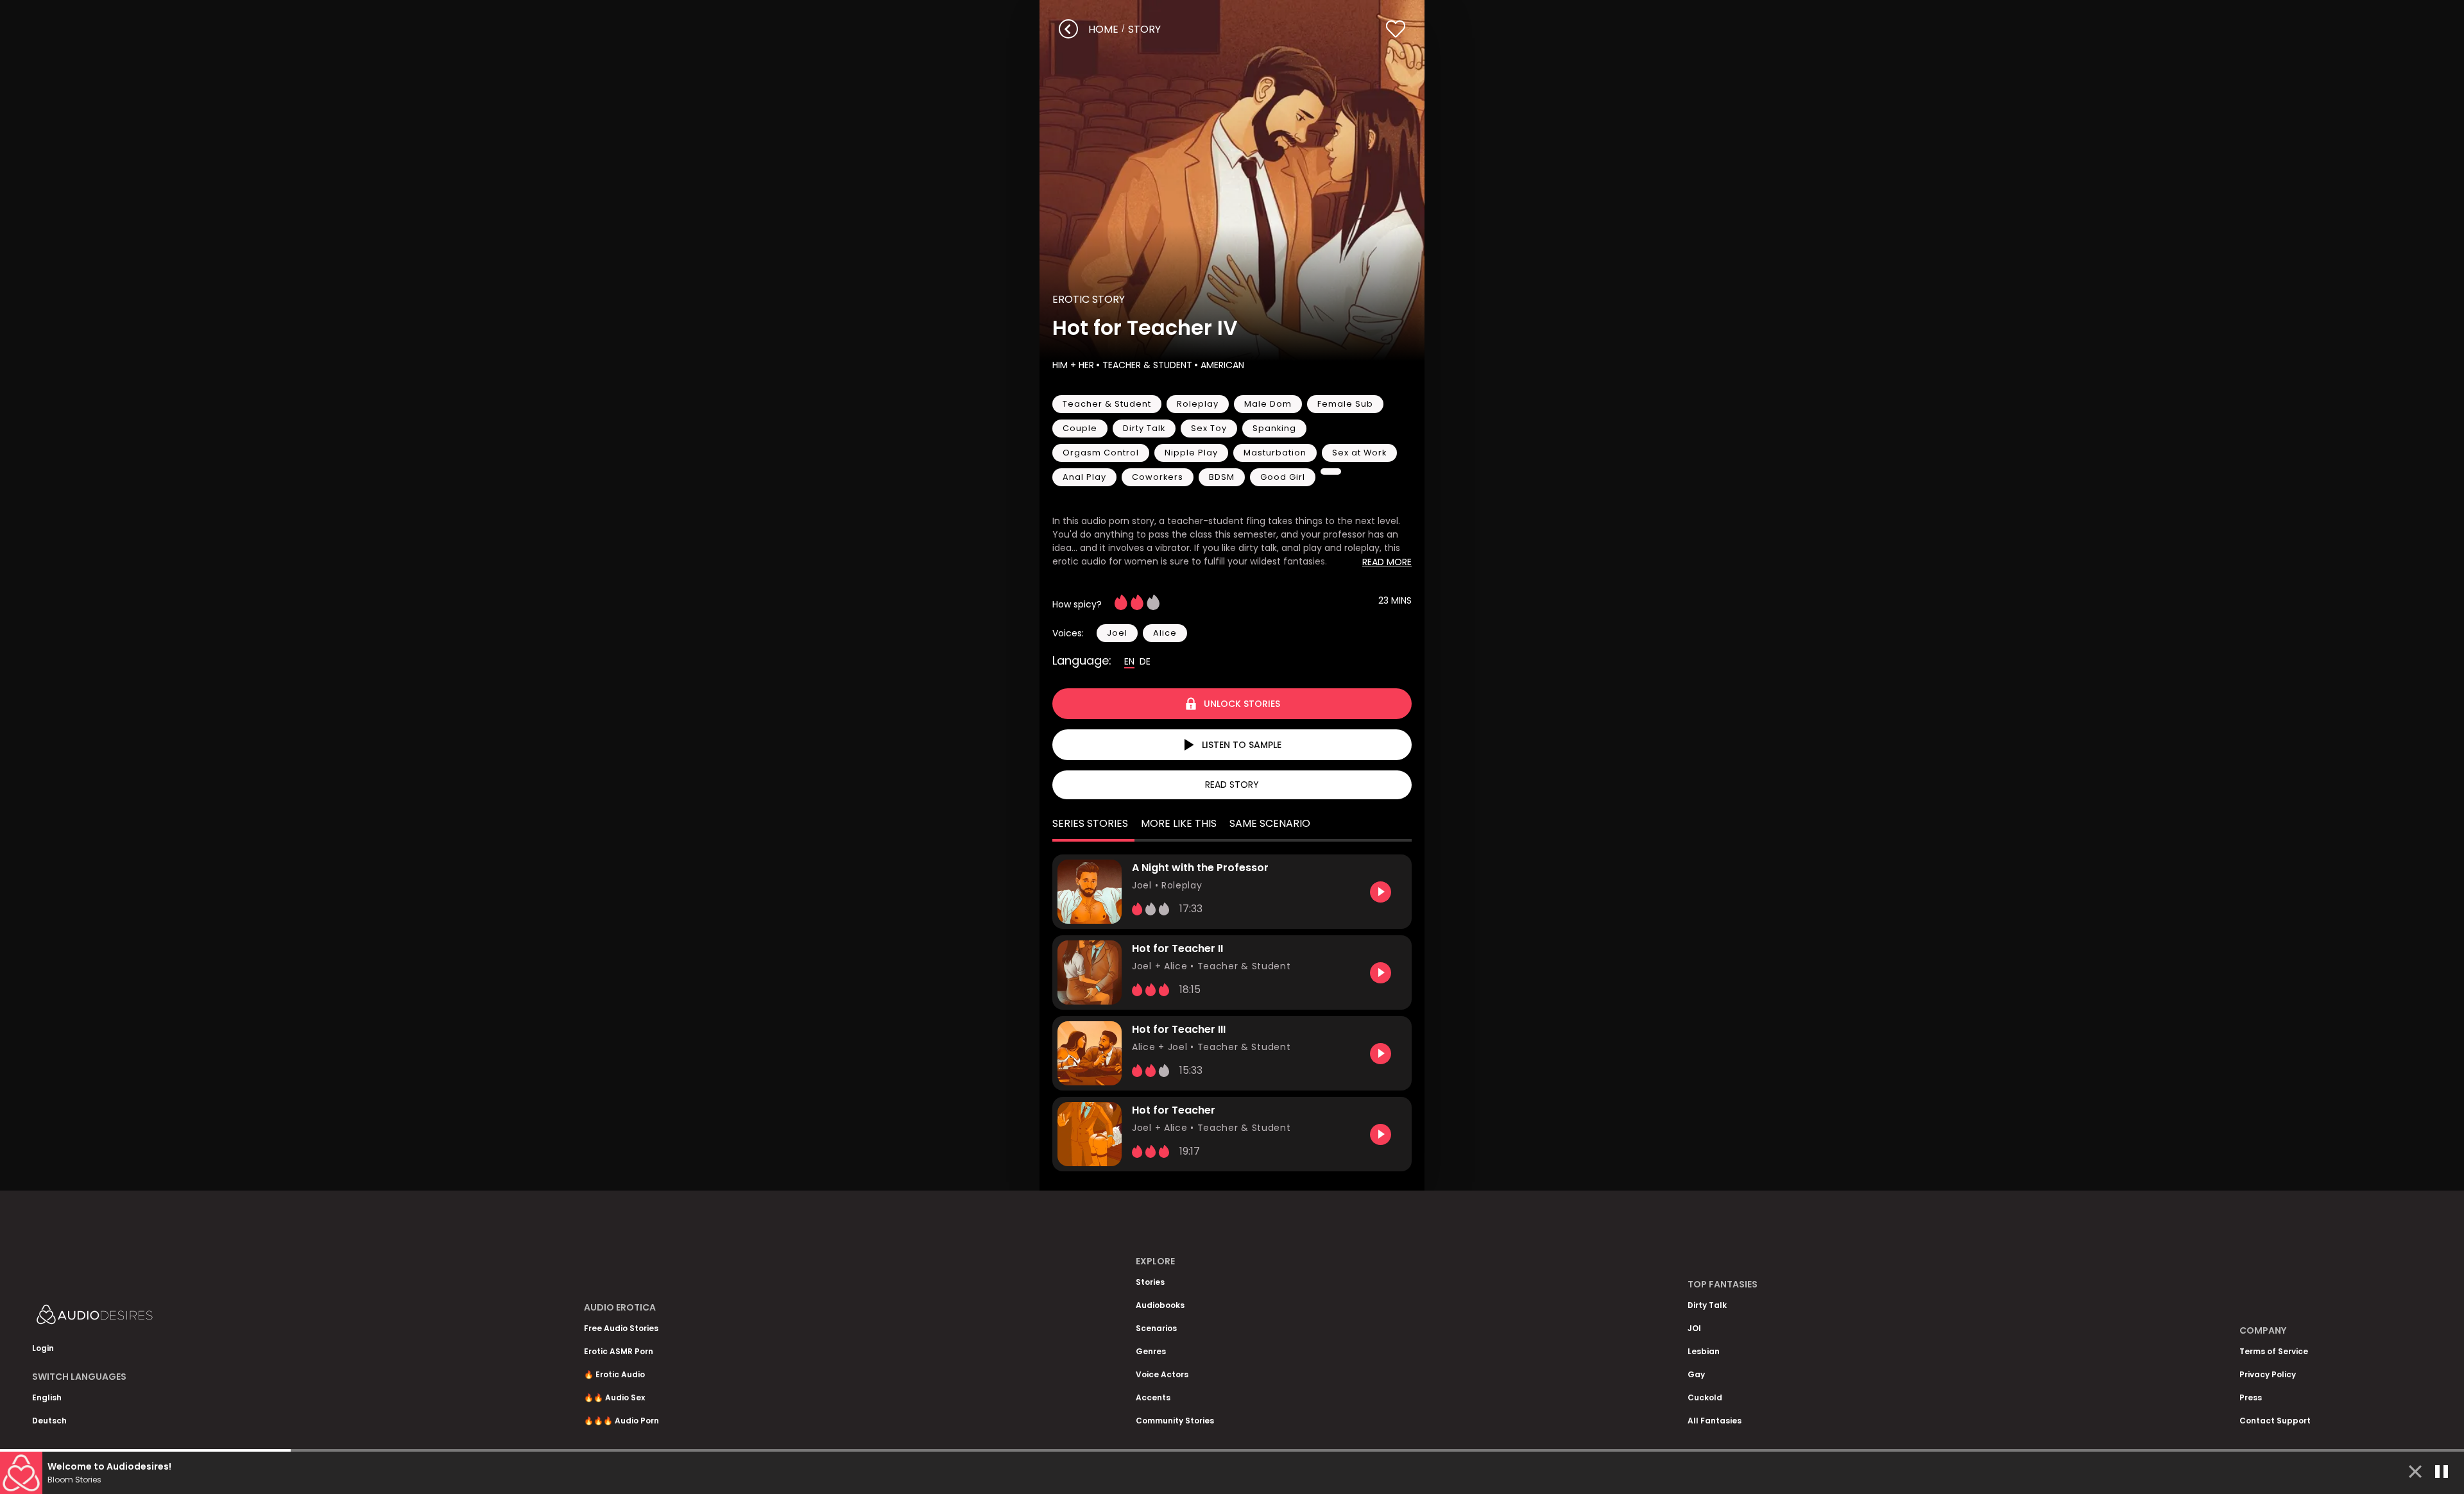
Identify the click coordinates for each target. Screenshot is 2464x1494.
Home (1103, 29)
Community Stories (1175, 1421)
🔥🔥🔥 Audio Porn (621, 1421)
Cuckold (1705, 1397)
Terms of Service (2274, 1351)
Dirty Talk (1707, 1305)
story (1144, 29)
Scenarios (1156, 1328)
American (1222, 365)
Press (2251, 1397)
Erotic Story (1089, 299)
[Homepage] (128, 1317)
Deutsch (49, 1421)
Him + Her (1073, 365)
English (47, 1397)
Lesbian (1704, 1351)
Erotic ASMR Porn (619, 1351)
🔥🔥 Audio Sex (614, 1397)
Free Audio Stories (621, 1328)
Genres (1151, 1351)
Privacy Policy (2268, 1374)
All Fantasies (1715, 1421)
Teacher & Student (1147, 365)
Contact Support (2275, 1421)
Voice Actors (1162, 1374)
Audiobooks (1160, 1305)
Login (43, 1348)
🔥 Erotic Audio (614, 1374)
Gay (1696, 1374)
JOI (1694, 1328)
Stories (1150, 1282)
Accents (1153, 1397)
